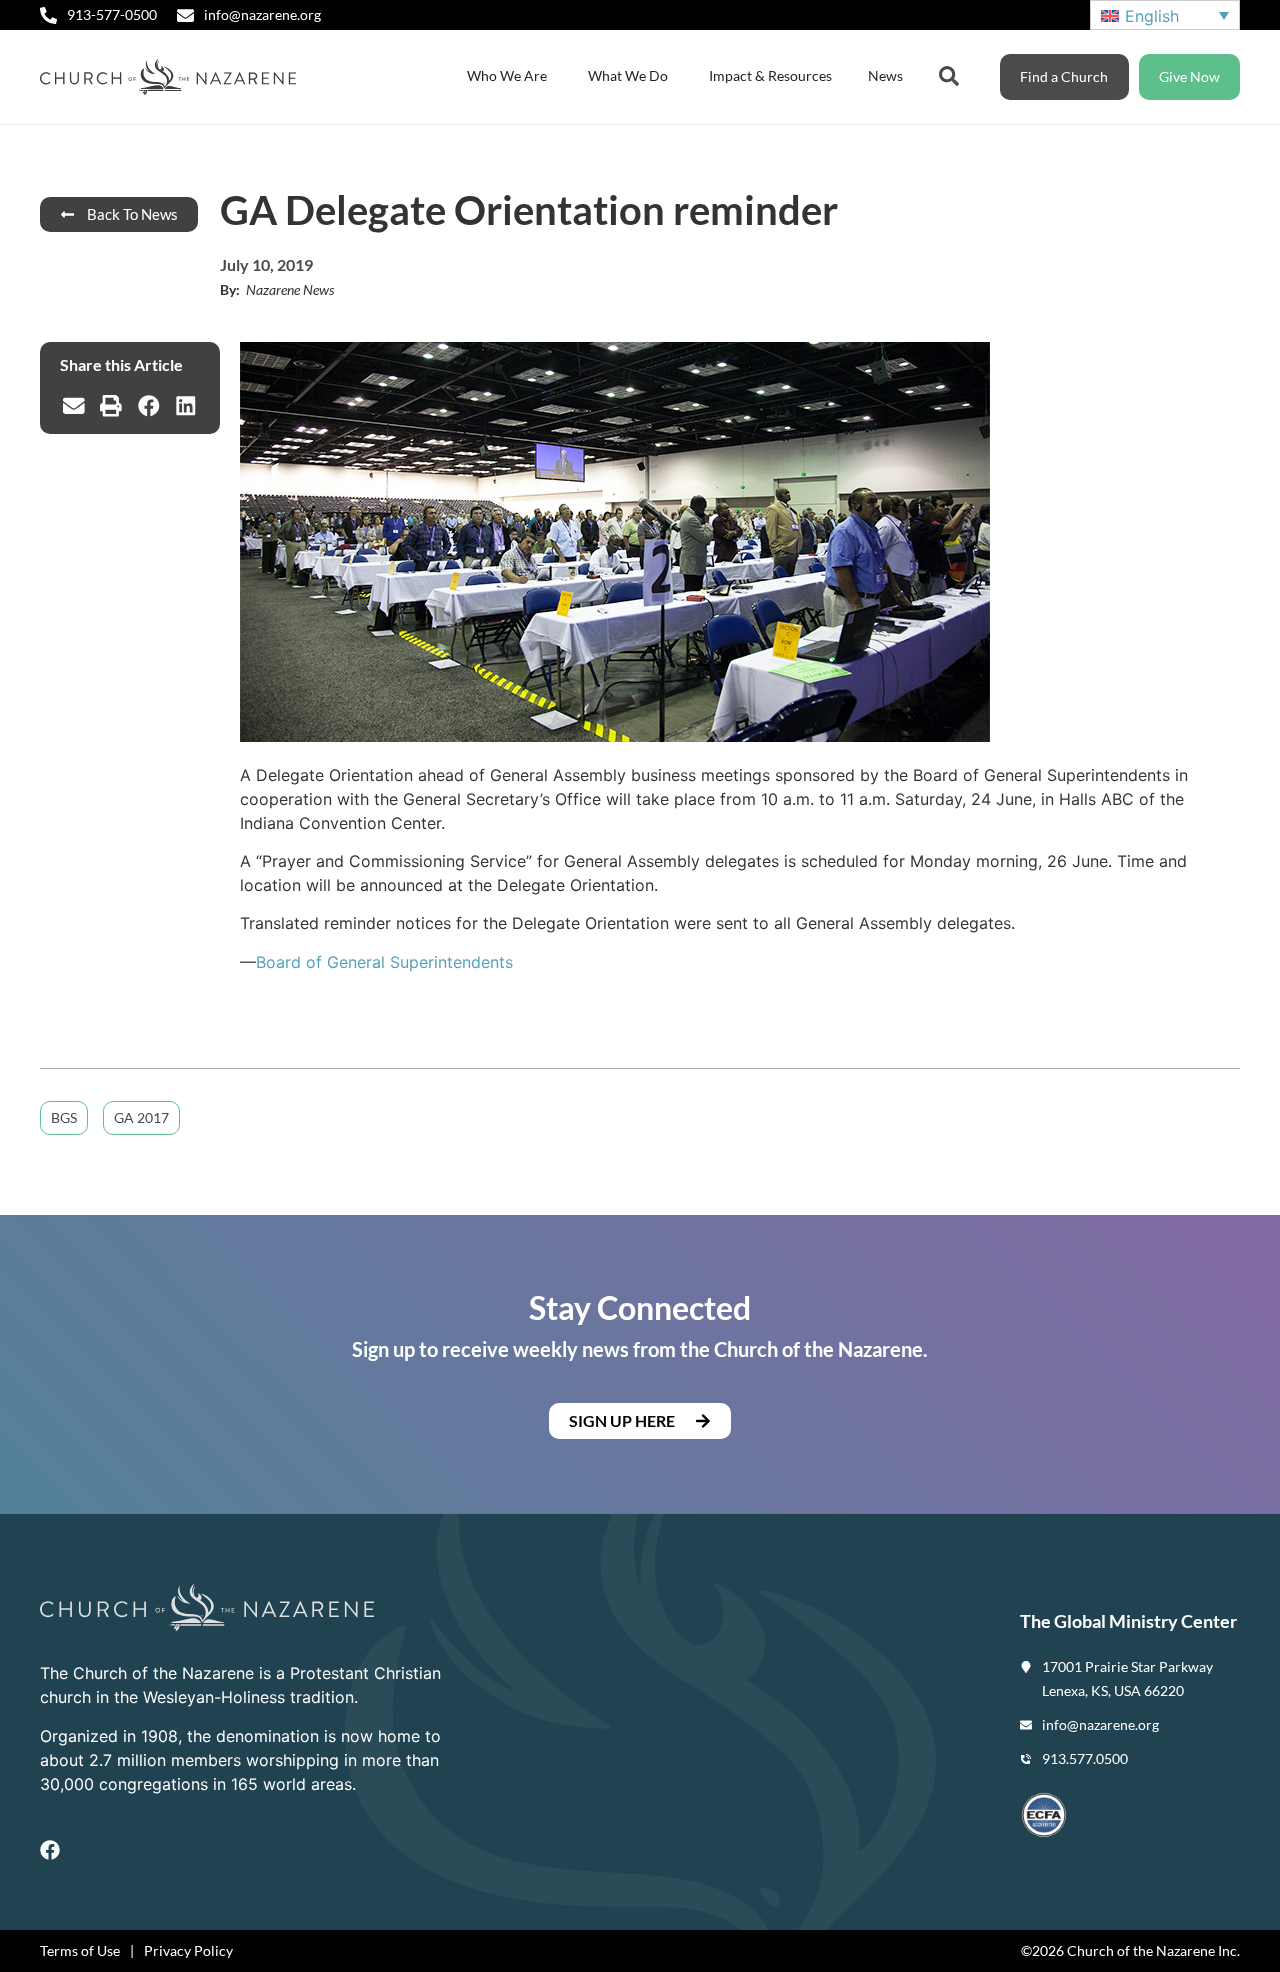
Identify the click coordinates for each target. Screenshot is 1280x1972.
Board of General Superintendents (384, 962)
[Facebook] (50, 1850)
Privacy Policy (188, 1950)
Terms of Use (80, 1950)
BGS (64, 1117)
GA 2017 (141, 1117)
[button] (74, 406)
